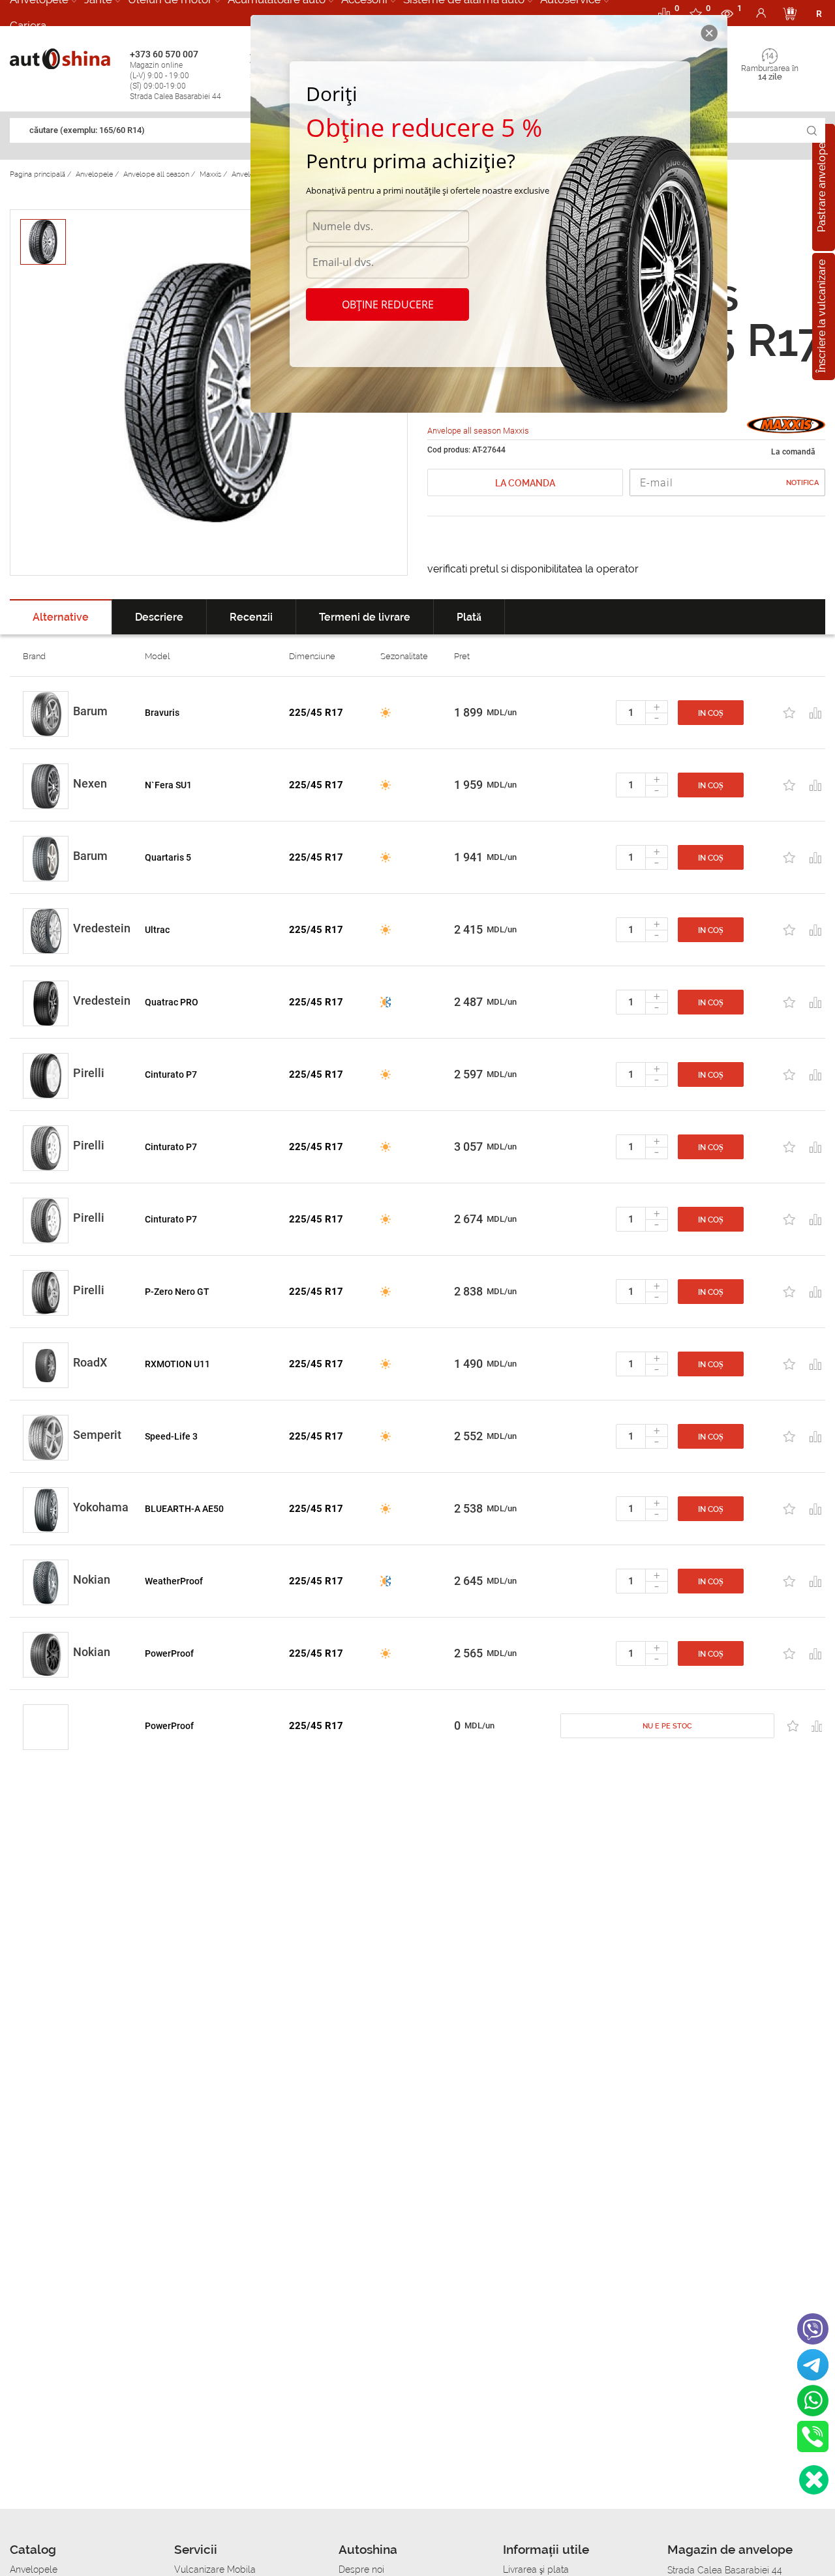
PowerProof (169, 1653)
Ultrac (157, 930)
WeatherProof (174, 1581)
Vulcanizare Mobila (215, 2569)
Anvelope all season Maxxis (478, 431)
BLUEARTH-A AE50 (184, 1509)
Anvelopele (34, 2569)
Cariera (28, 25)
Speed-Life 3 (171, 1436)
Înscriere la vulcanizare (822, 317)
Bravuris (162, 713)
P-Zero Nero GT (177, 1292)
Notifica (802, 483)
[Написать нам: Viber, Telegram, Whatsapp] (814, 2480)
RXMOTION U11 (177, 1364)
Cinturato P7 (171, 1074)
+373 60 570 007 (175, 75)
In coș (711, 713)
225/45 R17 (316, 713)
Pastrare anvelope (822, 187)
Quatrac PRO (172, 1002)
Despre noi (361, 2569)
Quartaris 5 (168, 857)
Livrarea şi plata (536, 2569)
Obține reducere (388, 304)
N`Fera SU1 (168, 785)
